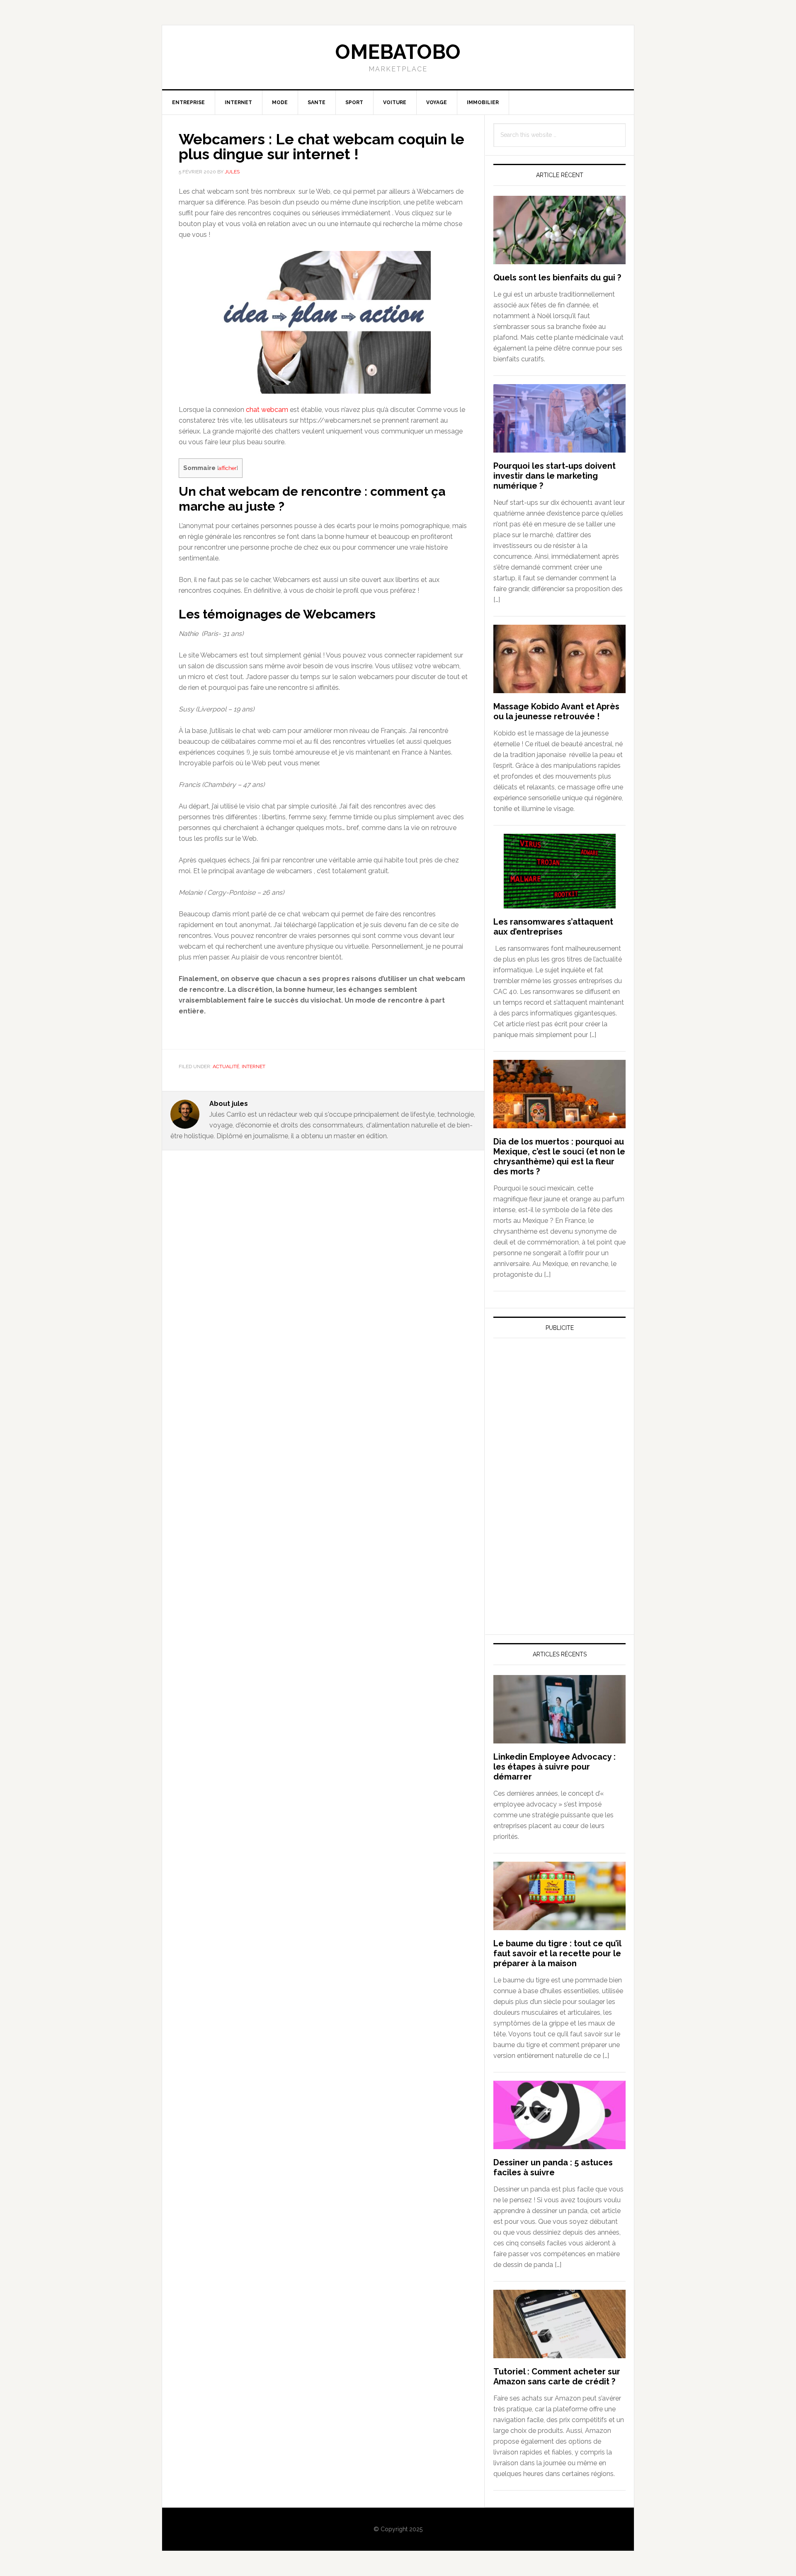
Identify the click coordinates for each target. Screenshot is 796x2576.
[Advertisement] (556, 1422)
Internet (254, 1066)
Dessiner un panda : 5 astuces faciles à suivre (553, 2167)
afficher (228, 468)
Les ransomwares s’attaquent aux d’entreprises (553, 927)
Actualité (226, 1066)
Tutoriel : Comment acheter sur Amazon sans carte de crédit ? (557, 2376)
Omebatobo (398, 52)
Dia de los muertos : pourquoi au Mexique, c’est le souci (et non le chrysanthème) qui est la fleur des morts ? (559, 1157)
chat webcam (267, 410)
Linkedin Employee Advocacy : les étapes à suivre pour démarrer (555, 1767)
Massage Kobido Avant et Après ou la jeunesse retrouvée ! (556, 711)
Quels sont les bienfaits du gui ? (557, 278)
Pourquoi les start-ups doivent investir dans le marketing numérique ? (555, 476)
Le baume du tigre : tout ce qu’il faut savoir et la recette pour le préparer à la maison (557, 1953)
